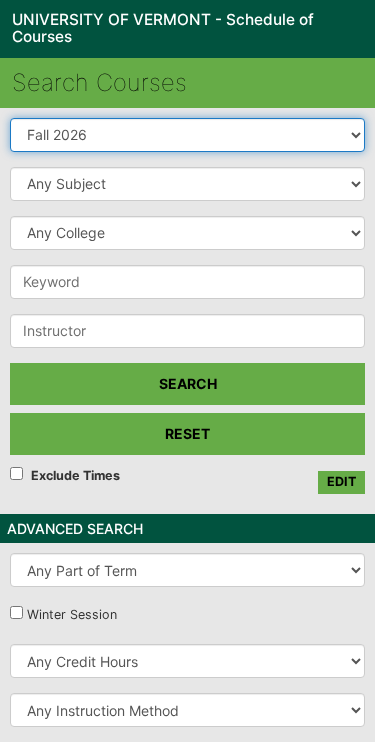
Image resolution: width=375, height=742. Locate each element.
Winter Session (72, 614)
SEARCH (188, 383)
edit (341, 481)
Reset (187, 433)
